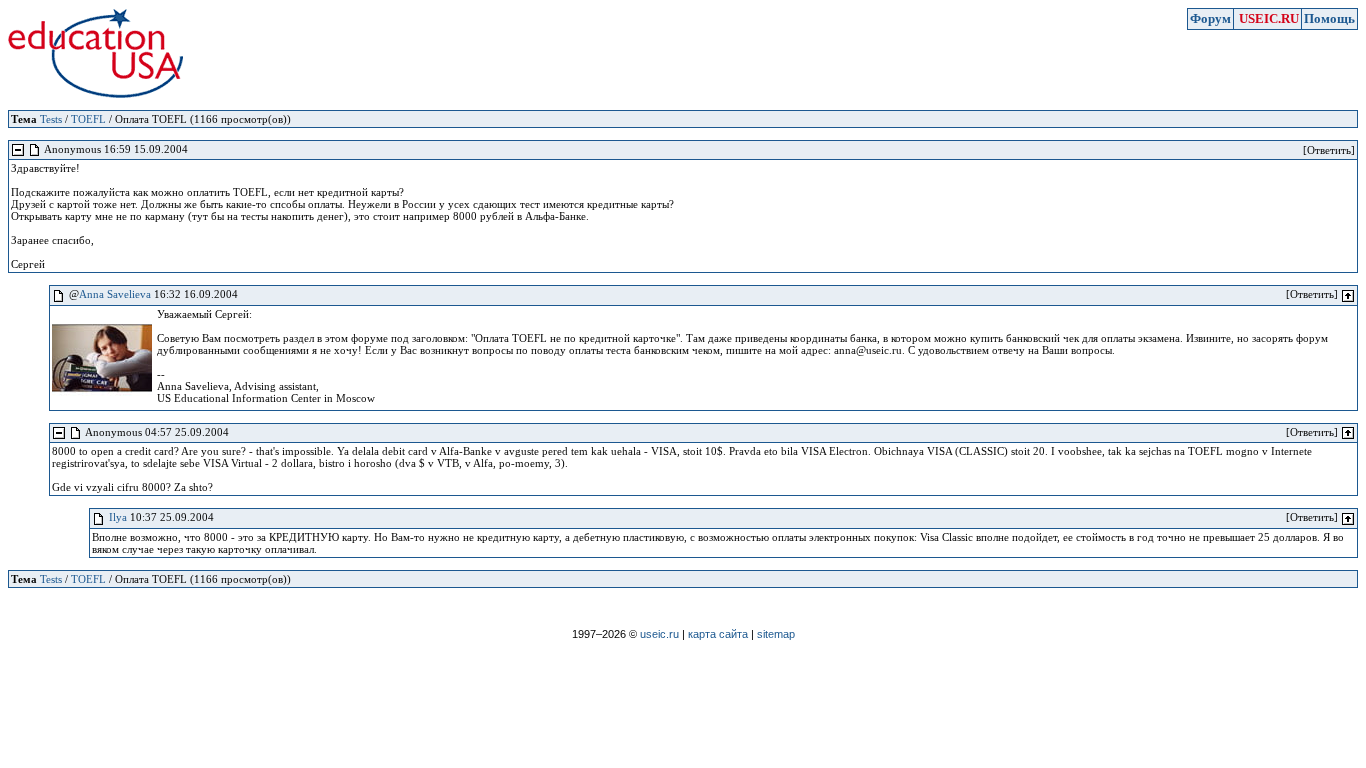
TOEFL (88, 119)
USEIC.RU (1269, 18)
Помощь (1329, 18)
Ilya (118, 517)
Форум (1210, 18)
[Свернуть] (18, 150)
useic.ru (659, 634)
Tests (51, 119)
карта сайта (718, 634)
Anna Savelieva (115, 294)
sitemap (776, 634)
